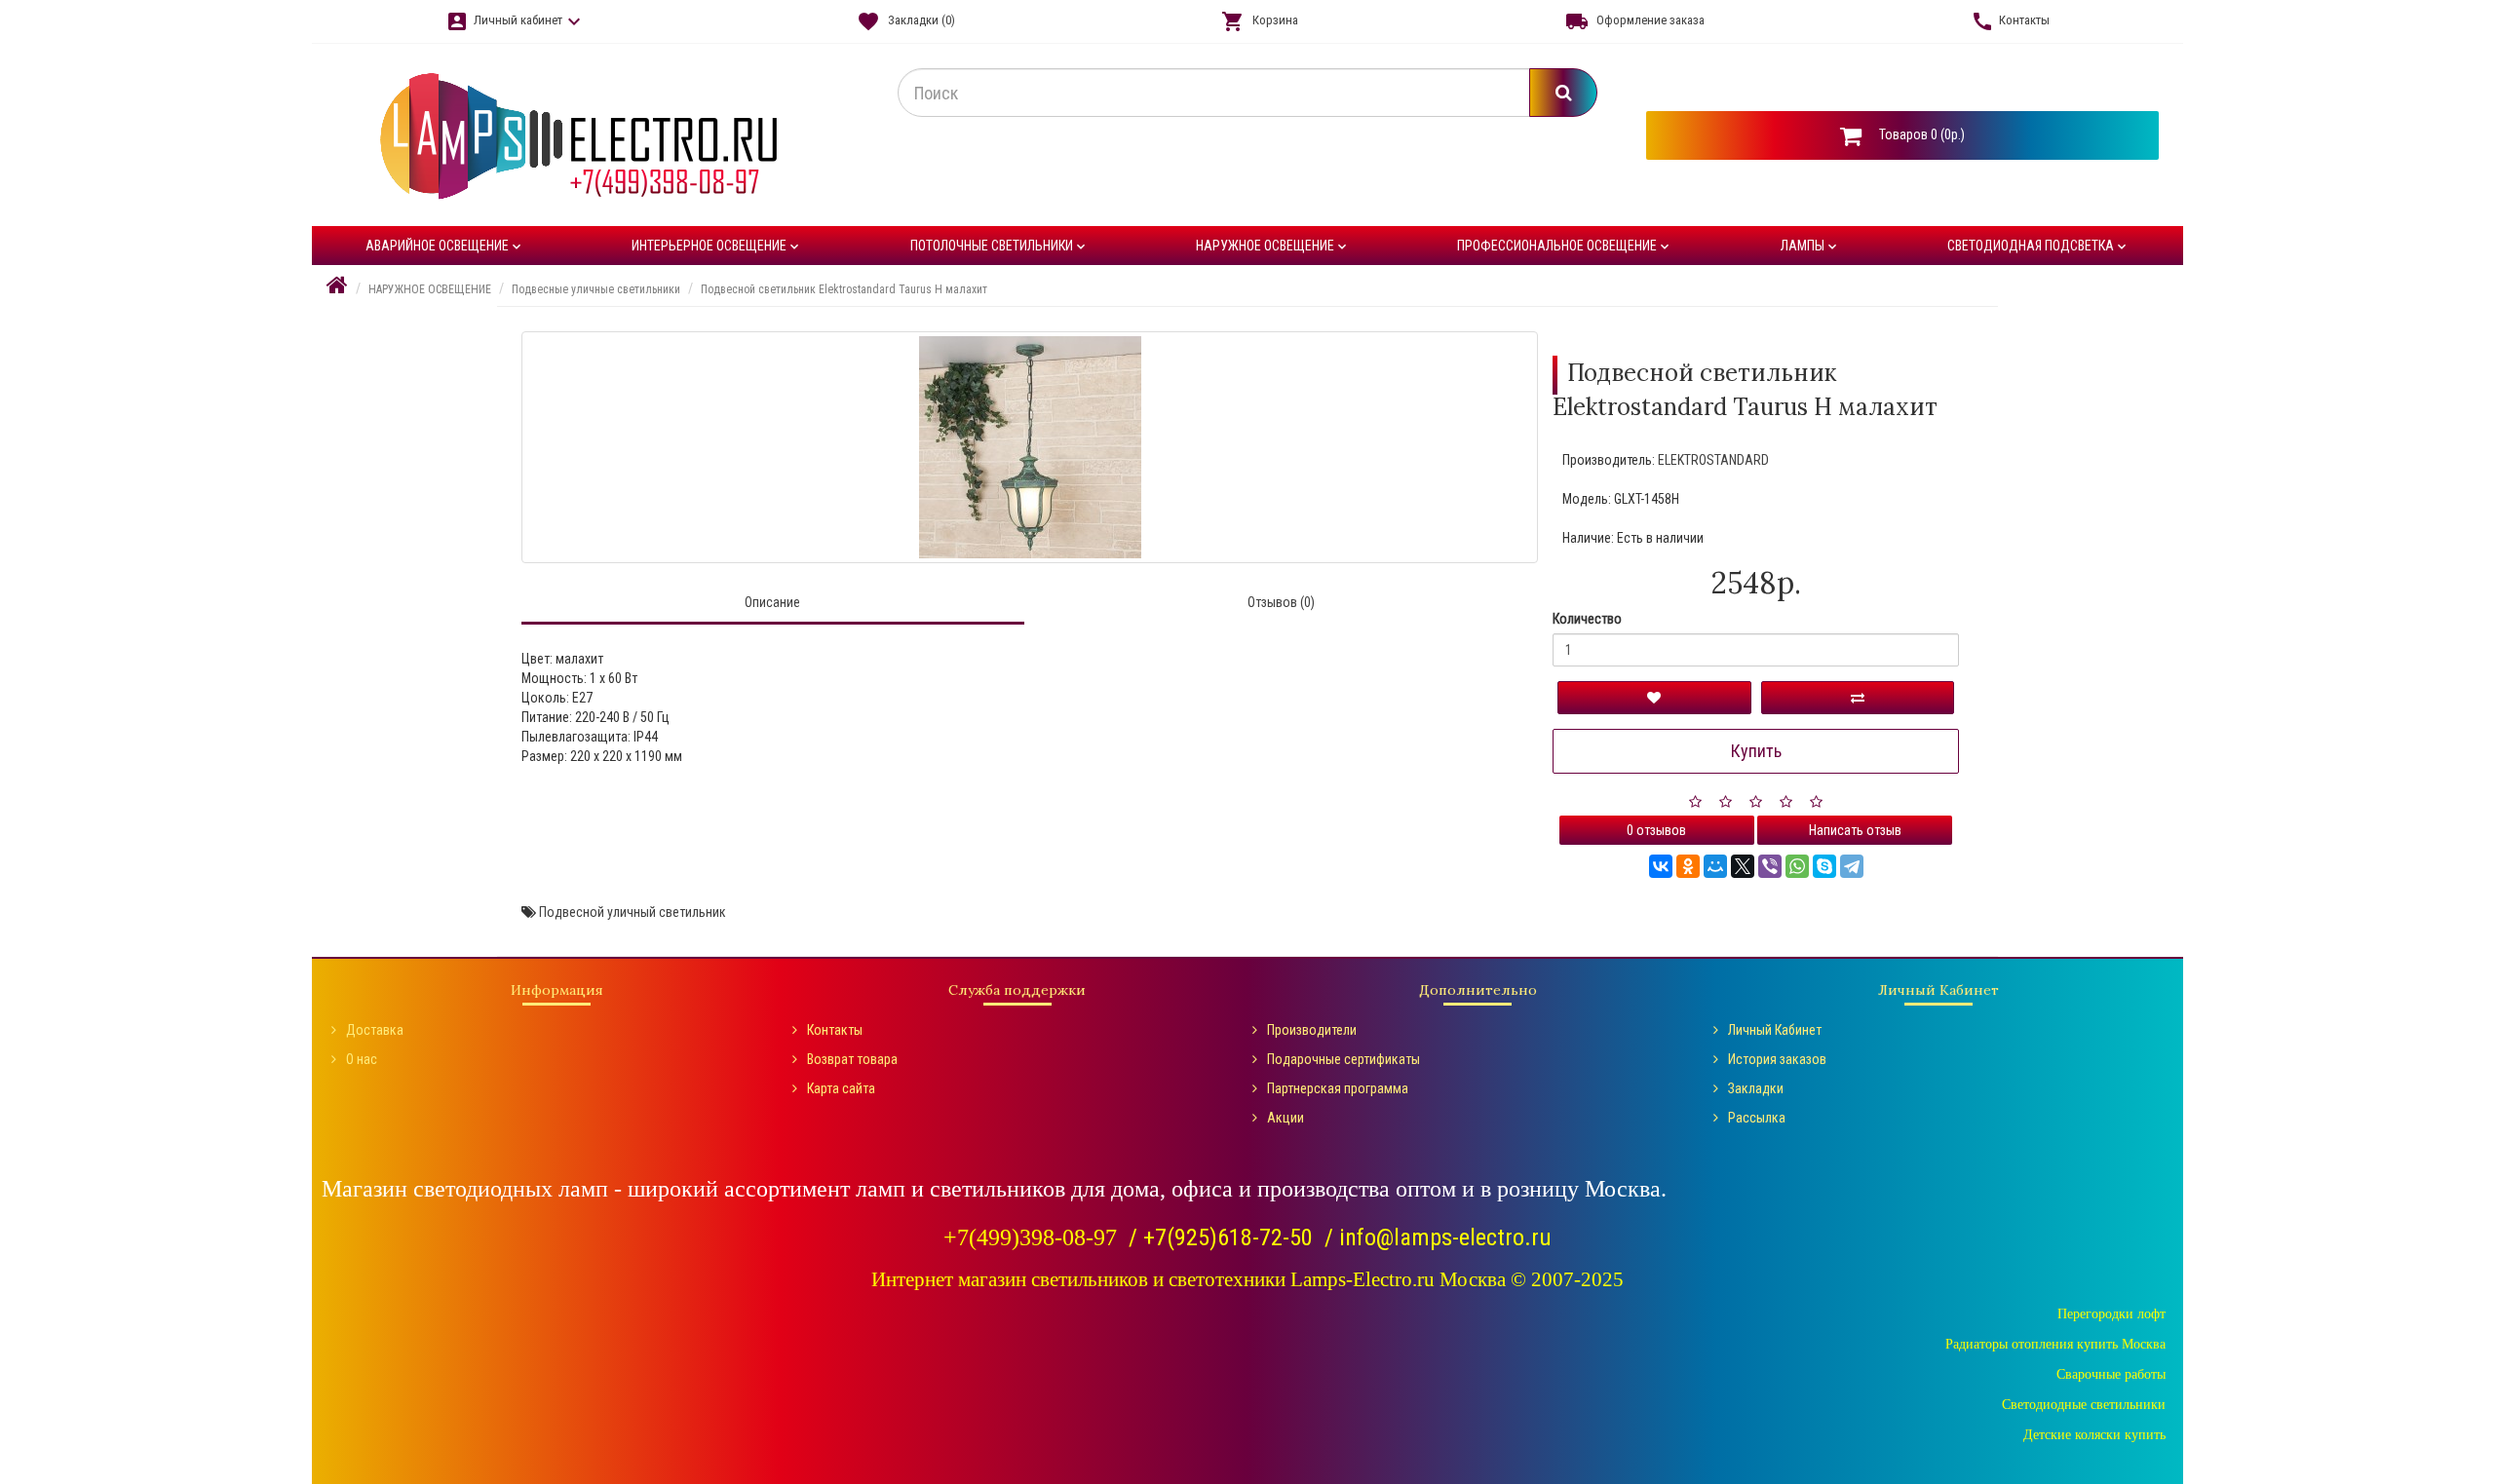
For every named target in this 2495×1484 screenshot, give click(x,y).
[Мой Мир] (1715, 866)
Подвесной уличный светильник (633, 912)
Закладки (1756, 1088)
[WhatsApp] (1797, 866)
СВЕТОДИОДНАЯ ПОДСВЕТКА (2038, 246)
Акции (1286, 1118)
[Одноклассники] (1688, 866)
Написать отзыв (1855, 830)
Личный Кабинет (1775, 1030)
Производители (1312, 1030)
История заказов (1777, 1059)
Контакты (835, 1030)
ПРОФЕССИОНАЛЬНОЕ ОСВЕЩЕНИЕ (1565, 246)
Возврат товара (852, 1059)
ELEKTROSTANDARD (1713, 460)
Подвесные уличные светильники (596, 289)
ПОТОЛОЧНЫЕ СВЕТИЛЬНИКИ (999, 246)
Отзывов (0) (1281, 602)
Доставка (375, 1030)
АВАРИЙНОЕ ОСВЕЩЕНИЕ (445, 246)
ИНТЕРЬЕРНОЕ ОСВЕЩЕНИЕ (717, 246)
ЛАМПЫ (1810, 246)
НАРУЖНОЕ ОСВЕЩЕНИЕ (1273, 246)
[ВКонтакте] (1661, 866)
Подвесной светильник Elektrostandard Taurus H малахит (844, 289)
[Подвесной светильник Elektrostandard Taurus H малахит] (1030, 447)
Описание (772, 602)
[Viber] (1770, 866)
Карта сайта (841, 1088)
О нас (362, 1059)
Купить (1756, 751)
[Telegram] (1852, 866)
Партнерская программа (1338, 1088)
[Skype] (1824, 866)
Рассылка (1757, 1118)
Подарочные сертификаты (1343, 1059)
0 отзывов (1656, 830)
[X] (1743, 866)
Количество (1587, 619)
